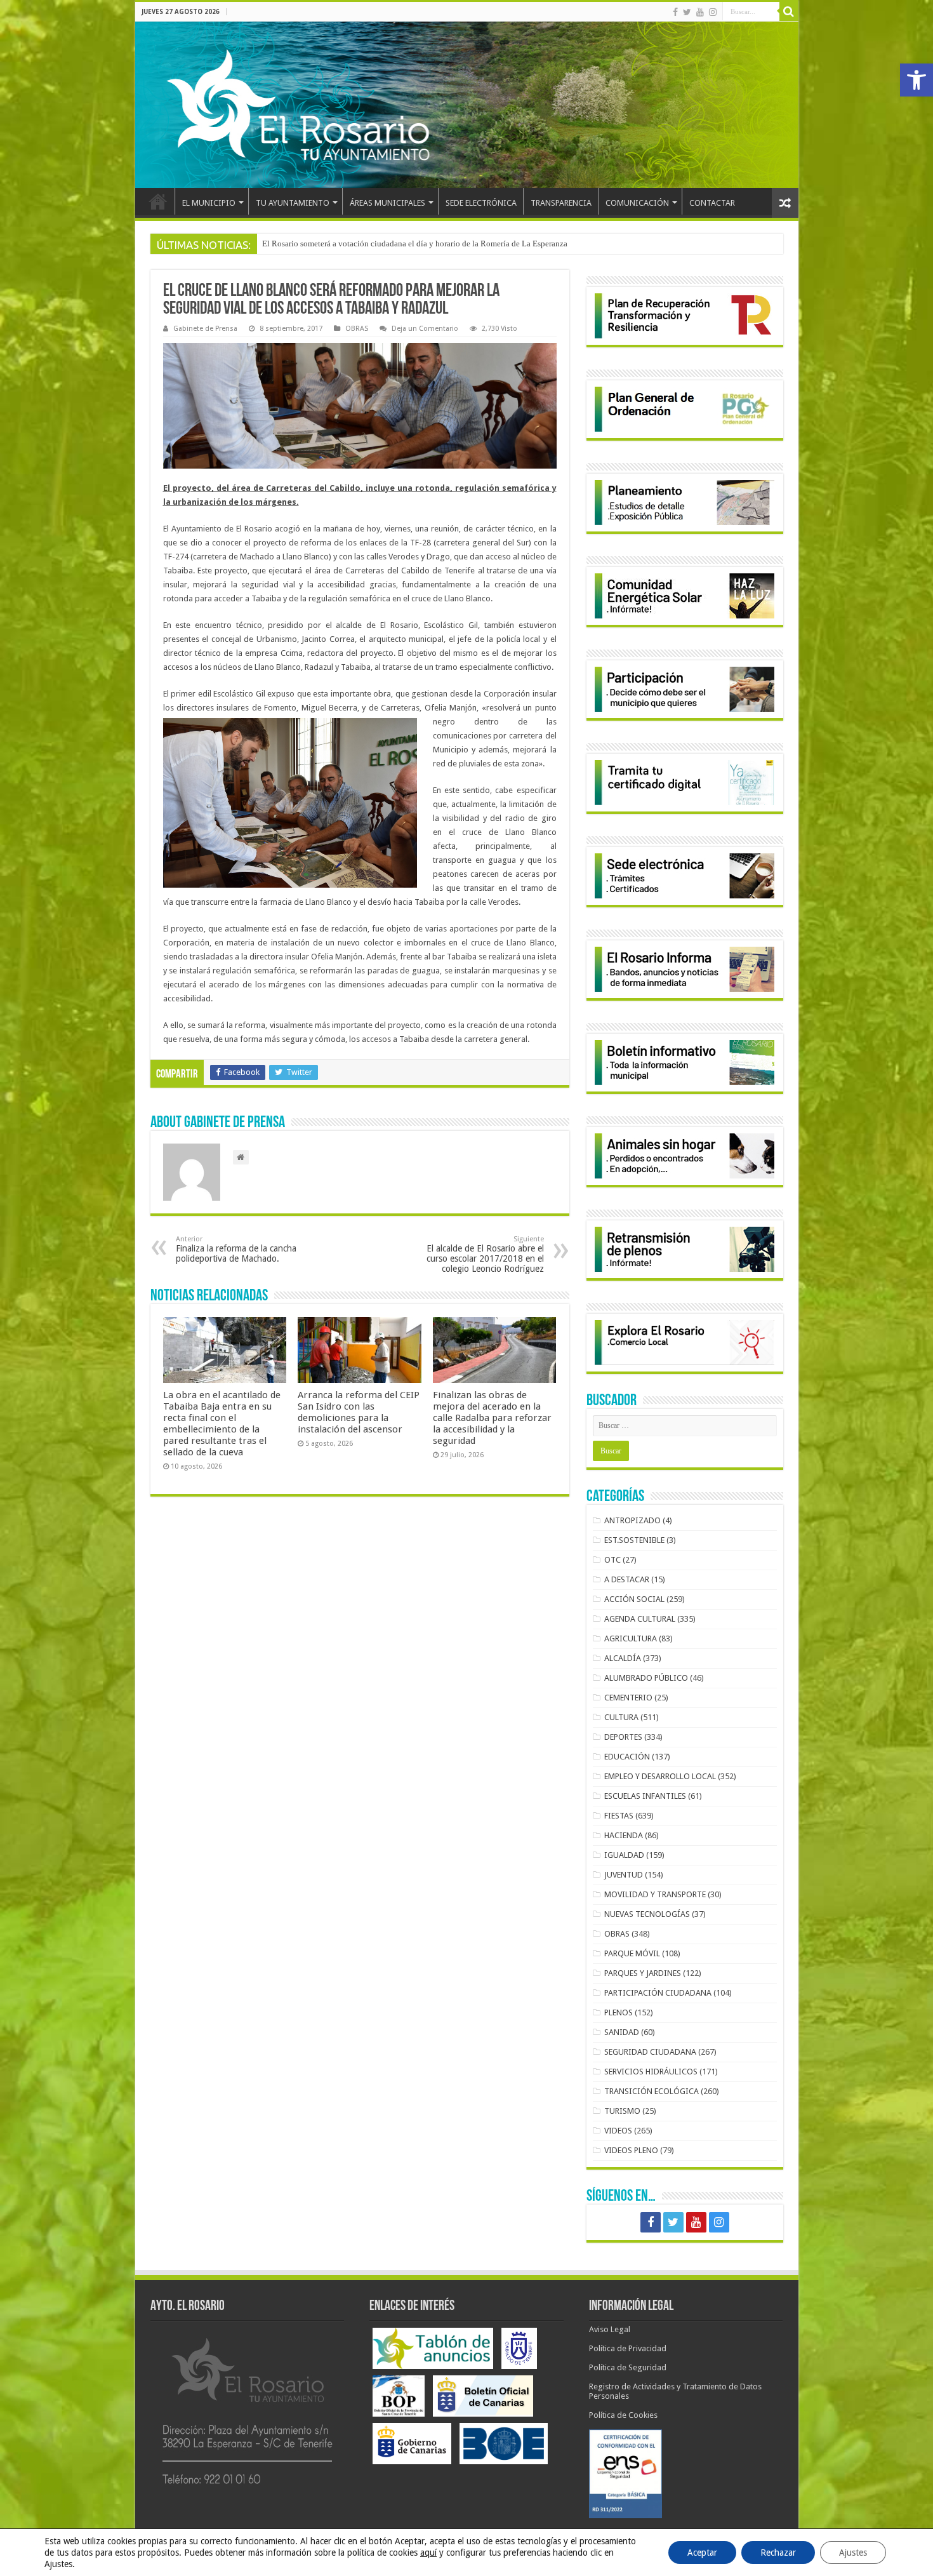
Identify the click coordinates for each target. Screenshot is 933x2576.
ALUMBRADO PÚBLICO (646, 1678)
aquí (428, 2553)
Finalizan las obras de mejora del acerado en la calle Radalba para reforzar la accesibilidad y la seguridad (492, 1418)
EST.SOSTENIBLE (634, 1540)
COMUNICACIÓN (637, 203)
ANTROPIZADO (632, 1520)
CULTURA (621, 1717)
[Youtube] (700, 12)
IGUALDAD (624, 1855)
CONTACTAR (712, 203)
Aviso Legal (610, 2329)
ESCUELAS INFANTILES (645, 1796)
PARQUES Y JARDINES (643, 1973)
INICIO (158, 201)
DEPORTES (623, 1737)
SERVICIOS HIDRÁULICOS (651, 2072)
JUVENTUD (624, 1875)
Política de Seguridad (628, 2367)
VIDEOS (618, 2131)
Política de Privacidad (628, 2348)
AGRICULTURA (631, 1638)
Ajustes (853, 2553)
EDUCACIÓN (627, 1757)
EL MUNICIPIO (209, 203)
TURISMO (622, 2111)
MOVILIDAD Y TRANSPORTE (655, 1894)
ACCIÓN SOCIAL (634, 1599)
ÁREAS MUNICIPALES (387, 203)
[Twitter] (687, 12)
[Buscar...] (789, 11)
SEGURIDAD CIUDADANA (650, 2052)
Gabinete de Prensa (205, 329)
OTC (612, 1560)
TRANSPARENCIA (561, 203)
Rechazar (778, 2553)
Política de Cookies (623, 2415)
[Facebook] (675, 12)
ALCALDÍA (623, 1658)
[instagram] (713, 12)
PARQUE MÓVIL (632, 1953)
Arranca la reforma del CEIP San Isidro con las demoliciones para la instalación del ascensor (359, 1412)
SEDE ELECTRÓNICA (481, 203)
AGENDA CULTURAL (640, 1619)
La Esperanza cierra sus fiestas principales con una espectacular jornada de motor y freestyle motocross (438, 244)
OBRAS (357, 329)
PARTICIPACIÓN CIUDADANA (658, 1993)
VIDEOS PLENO (631, 2150)
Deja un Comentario (425, 329)
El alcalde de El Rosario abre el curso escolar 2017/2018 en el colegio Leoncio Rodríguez (485, 1254)
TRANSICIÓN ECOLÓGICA (652, 2091)
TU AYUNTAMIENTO (293, 203)
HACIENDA (624, 1835)
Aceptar (702, 2553)
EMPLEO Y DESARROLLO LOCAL (660, 1776)
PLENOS (619, 2012)
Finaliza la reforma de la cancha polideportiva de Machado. (236, 1249)
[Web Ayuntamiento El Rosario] (467, 105)
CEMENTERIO (628, 1698)
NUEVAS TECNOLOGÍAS (647, 1914)
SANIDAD (622, 2032)
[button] (916, 80)
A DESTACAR (627, 1579)
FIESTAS (619, 1816)
